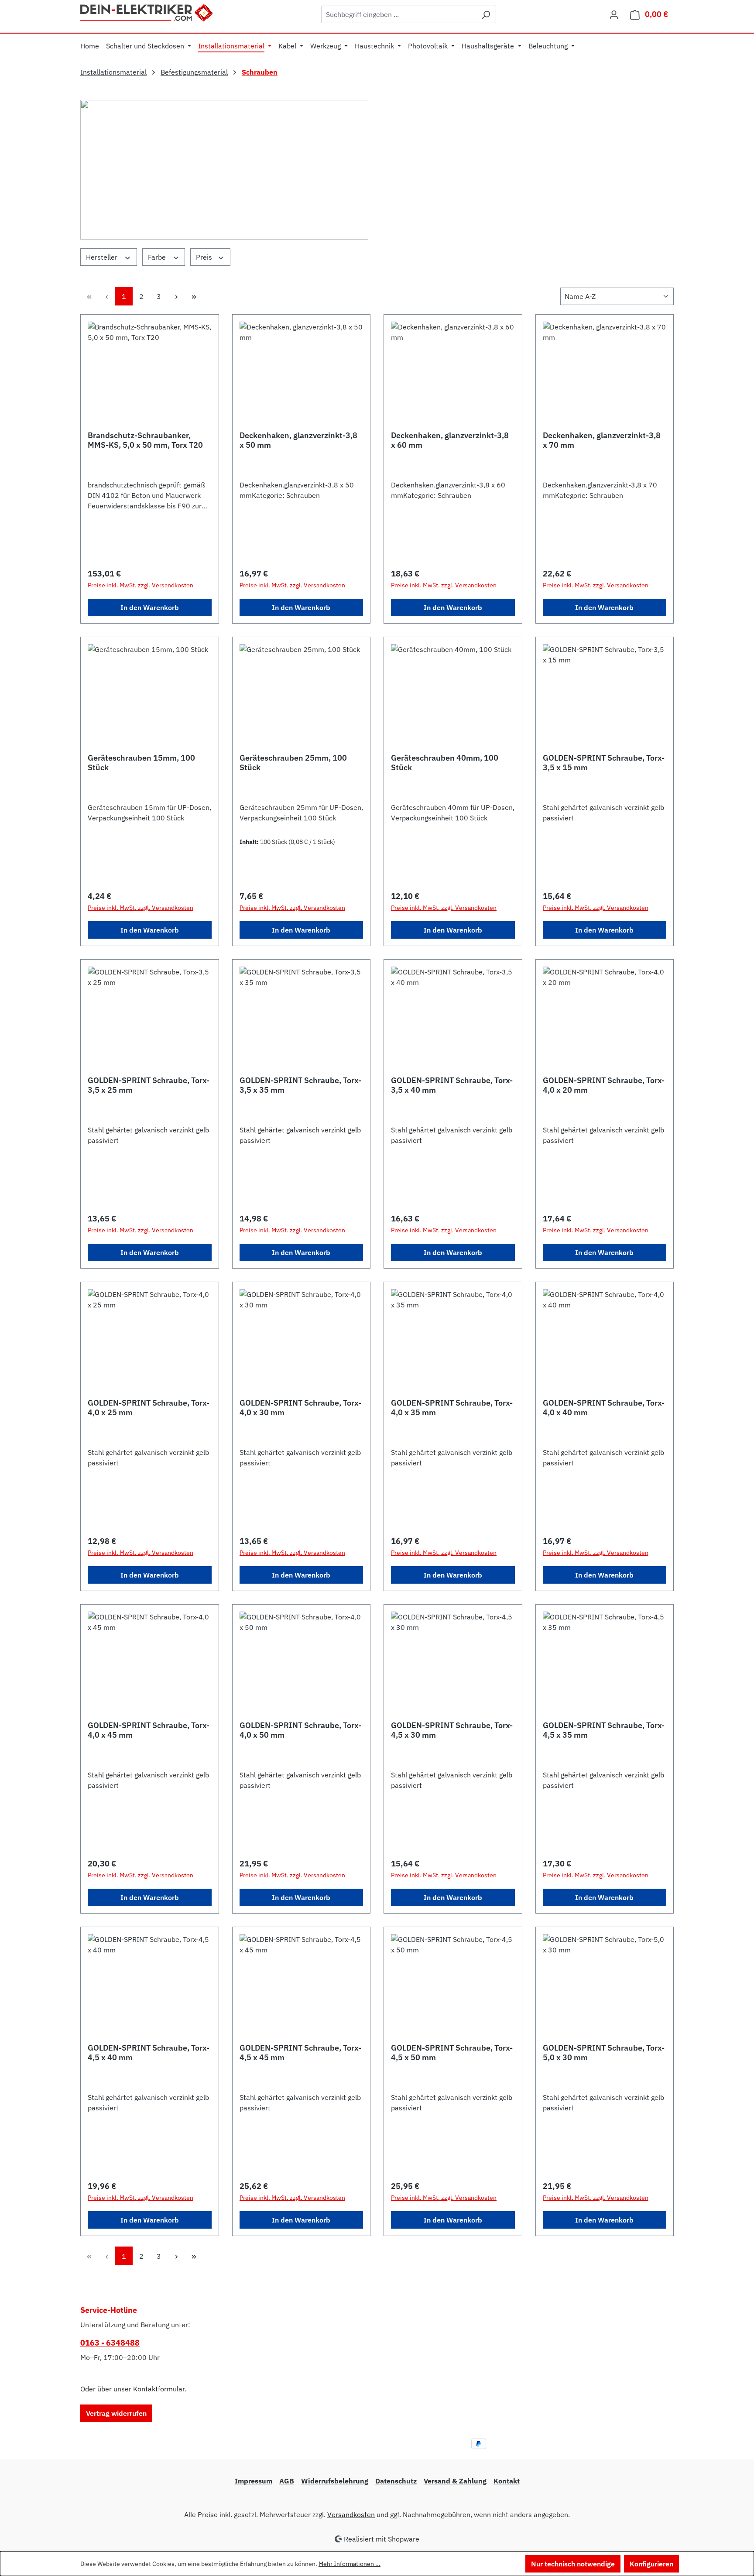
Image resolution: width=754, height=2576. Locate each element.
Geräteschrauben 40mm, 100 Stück (445, 763)
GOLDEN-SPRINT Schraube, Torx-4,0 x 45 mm (149, 1730)
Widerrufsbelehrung (335, 2481)
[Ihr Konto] (614, 14)
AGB (287, 2481)
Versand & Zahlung (455, 2481)
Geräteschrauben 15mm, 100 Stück (141, 763)
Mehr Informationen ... (350, 2564)
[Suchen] (486, 14)
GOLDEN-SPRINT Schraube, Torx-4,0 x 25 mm (149, 1408)
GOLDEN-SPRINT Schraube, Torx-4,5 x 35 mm (604, 1730)
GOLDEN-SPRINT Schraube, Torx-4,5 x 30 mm (452, 1730)
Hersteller (103, 257)
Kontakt (507, 2481)
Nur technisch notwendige (573, 2564)
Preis (205, 257)
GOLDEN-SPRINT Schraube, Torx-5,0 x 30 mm (604, 2053)
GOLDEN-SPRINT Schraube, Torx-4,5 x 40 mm (149, 2053)
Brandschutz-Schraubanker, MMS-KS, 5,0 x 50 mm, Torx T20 (145, 440)
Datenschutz (396, 2481)
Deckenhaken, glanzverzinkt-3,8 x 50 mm (298, 440)
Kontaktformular (159, 2389)
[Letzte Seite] (194, 296)
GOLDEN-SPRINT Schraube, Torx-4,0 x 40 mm (604, 1408)
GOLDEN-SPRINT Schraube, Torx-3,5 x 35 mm (300, 1085)
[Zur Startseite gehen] (147, 12)
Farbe (158, 257)
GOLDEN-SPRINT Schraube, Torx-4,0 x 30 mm (300, 1408)
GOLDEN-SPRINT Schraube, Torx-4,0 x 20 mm (604, 1085)
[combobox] (399, 14)
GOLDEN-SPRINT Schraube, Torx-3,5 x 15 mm (604, 763)
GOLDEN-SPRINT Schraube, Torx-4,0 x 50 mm (300, 1730)
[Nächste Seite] (176, 296)
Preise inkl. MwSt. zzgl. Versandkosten (141, 585)
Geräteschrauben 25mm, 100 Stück (293, 763)
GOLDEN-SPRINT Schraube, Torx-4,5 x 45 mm (300, 2053)
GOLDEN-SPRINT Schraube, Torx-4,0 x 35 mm (452, 1408)
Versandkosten (351, 2514)
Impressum (254, 2481)
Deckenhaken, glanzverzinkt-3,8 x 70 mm (602, 440)
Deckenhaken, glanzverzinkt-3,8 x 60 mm (450, 440)
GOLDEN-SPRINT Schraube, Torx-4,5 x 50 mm (452, 2053)
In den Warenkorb (150, 607)
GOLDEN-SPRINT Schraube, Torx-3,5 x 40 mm (452, 1085)
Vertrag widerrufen (116, 2413)
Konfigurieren (651, 2564)
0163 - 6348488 (110, 2343)
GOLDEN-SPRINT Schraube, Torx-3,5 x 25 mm (149, 1085)
